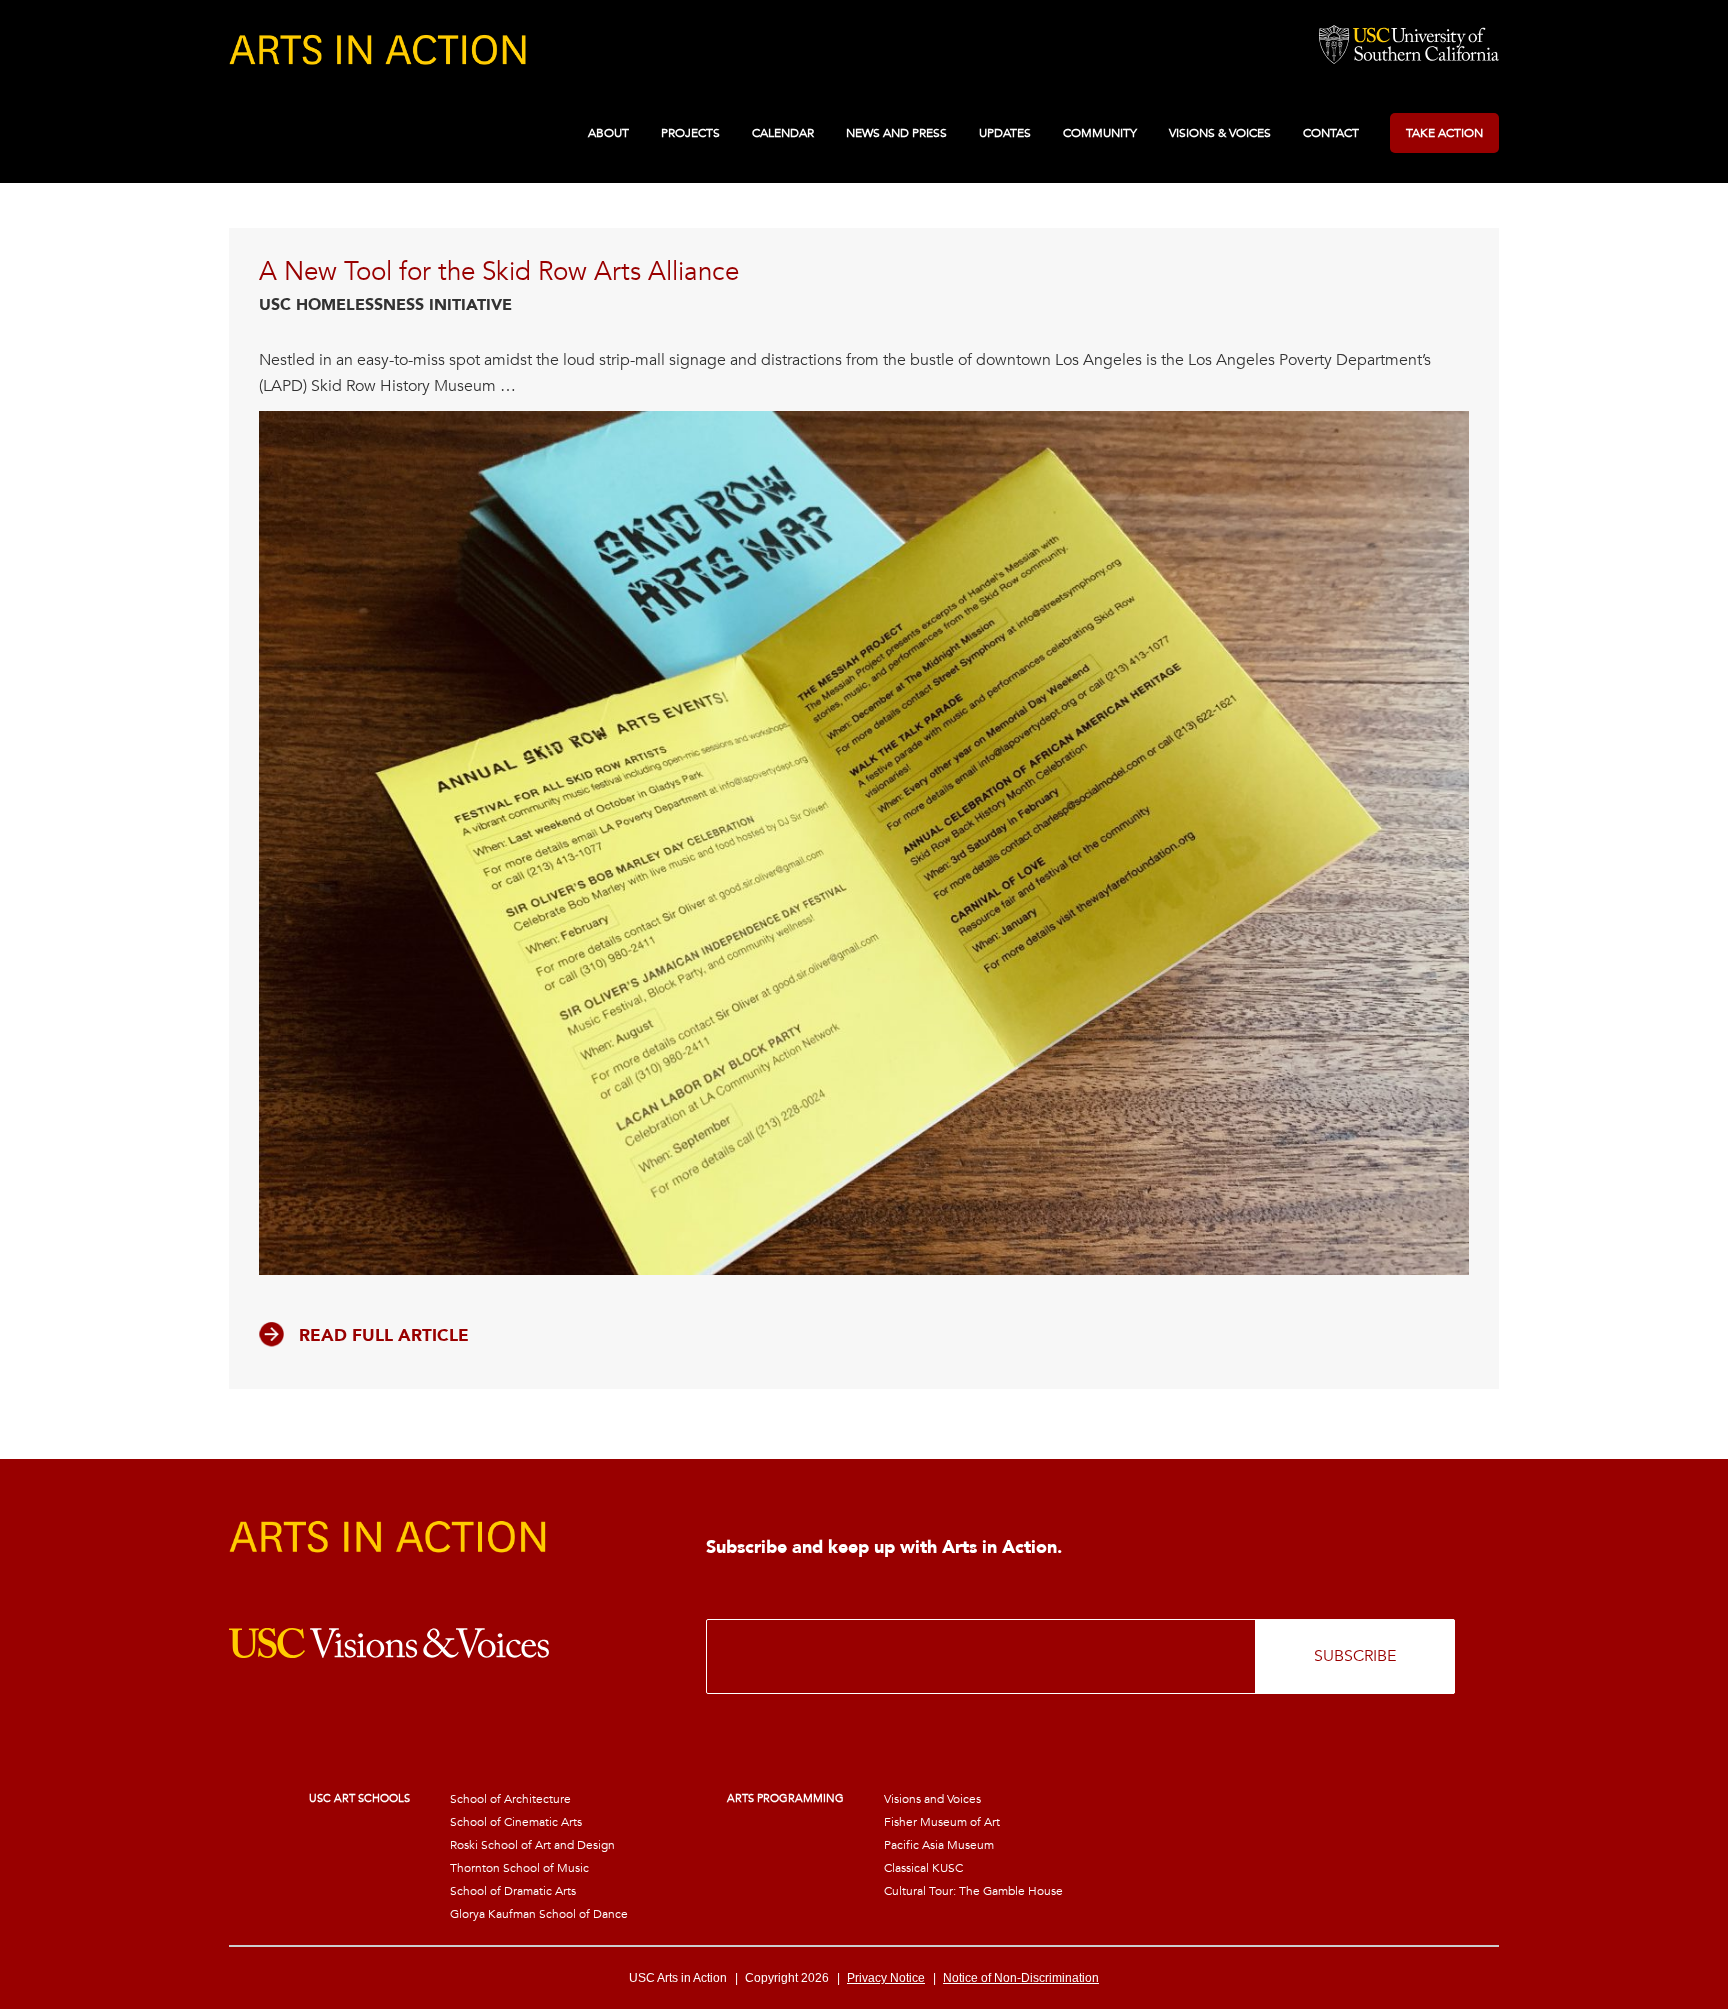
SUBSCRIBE (1355, 1656)
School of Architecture (510, 1799)
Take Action (1444, 133)
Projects (690, 133)
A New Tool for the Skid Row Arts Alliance (499, 272)
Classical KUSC (923, 1868)
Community (1100, 133)
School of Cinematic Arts (516, 1822)
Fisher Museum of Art (942, 1822)
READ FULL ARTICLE (384, 1335)
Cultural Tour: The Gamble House (973, 1891)
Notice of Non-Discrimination (1021, 1978)
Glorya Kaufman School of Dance (539, 1914)
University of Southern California (1409, 46)
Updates (1005, 133)
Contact (1331, 133)
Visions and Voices (932, 1799)
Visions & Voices (1220, 133)
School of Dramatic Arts (513, 1891)
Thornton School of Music (519, 1868)
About (608, 133)
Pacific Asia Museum (939, 1845)
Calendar (783, 133)
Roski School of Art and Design (532, 1845)
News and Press (896, 133)
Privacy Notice (886, 1978)
